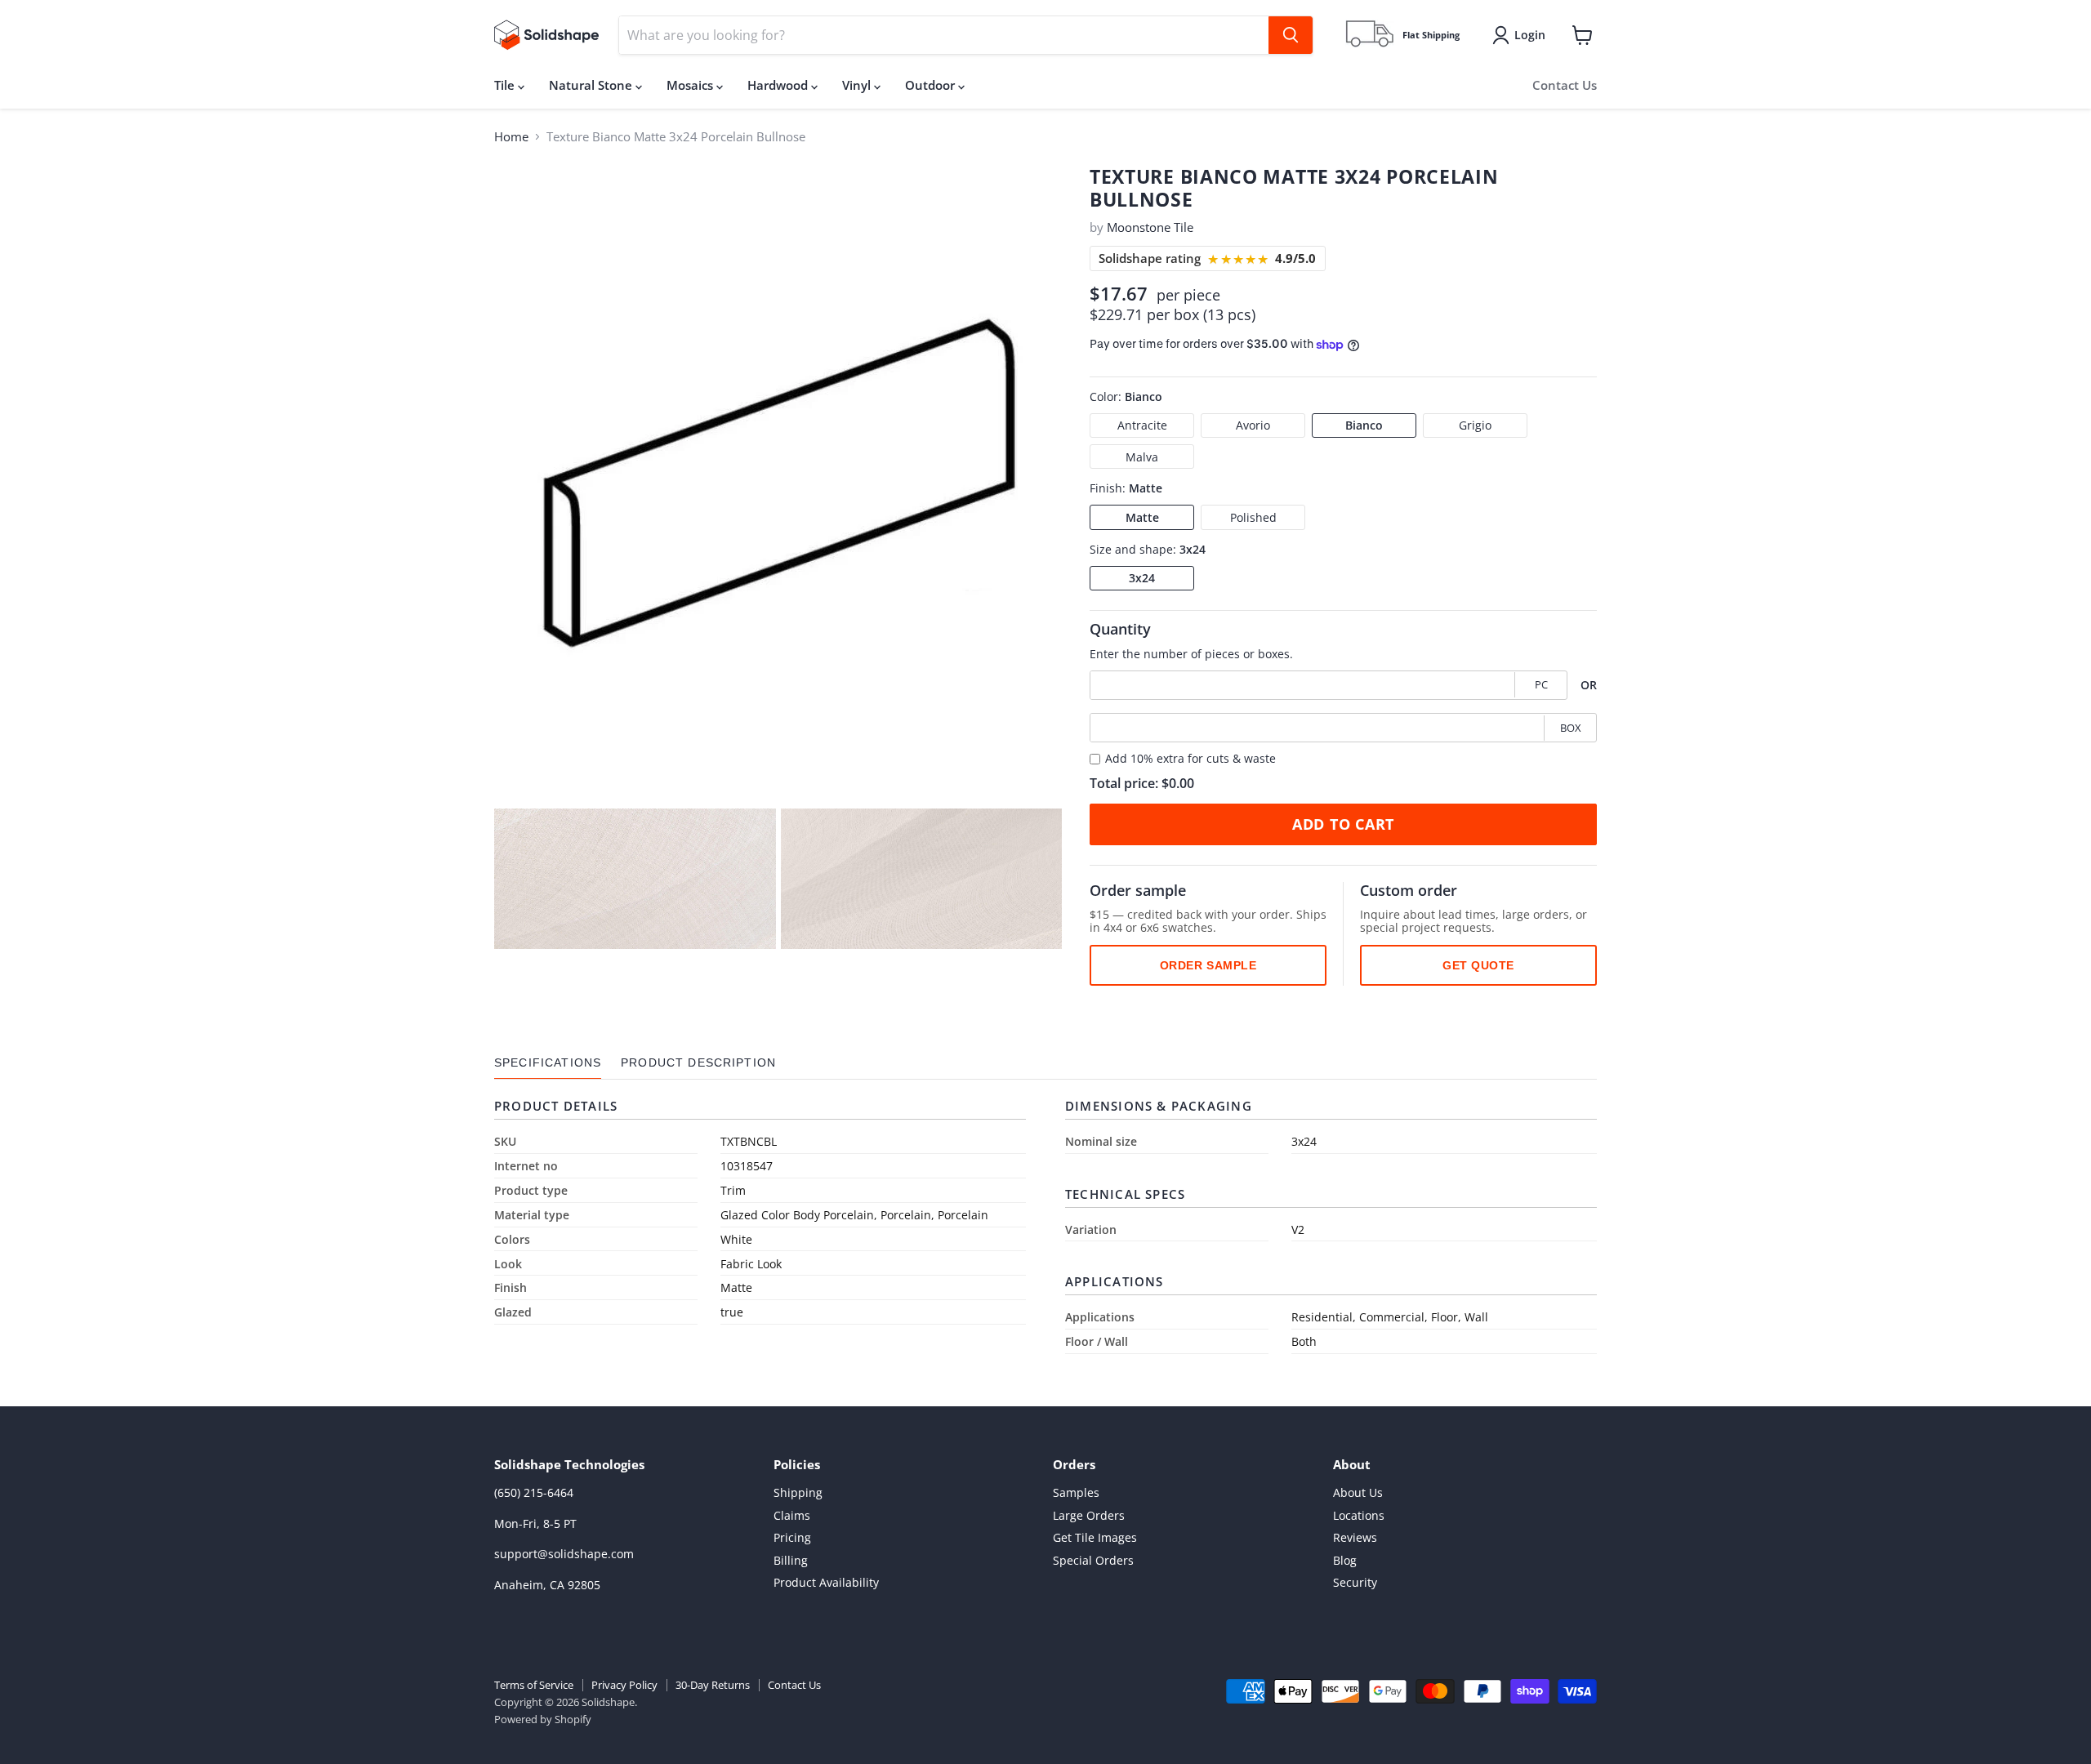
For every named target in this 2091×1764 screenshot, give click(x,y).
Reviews (1355, 1537)
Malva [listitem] (1142, 457)
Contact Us (1565, 85)
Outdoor (932, 85)
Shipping (798, 1492)
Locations (1359, 1515)
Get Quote (1478, 965)
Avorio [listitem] (1253, 425)
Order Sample (1208, 965)
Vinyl (858, 85)
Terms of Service (534, 1685)
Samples (1076, 1492)
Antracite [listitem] (1142, 425)
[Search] (1291, 35)
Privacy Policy (624, 1685)
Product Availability (826, 1582)
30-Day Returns (713, 1685)
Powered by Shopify (543, 1719)
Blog (1345, 1560)
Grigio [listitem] (1475, 425)
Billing (791, 1560)
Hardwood (779, 85)
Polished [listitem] (1253, 517)
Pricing (792, 1537)
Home (511, 137)
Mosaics (691, 85)
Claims (792, 1515)
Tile (506, 85)
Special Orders (1093, 1560)
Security (1355, 1582)
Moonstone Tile (1150, 227)
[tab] (548, 1063)
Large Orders (1089, 1515)
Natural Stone (592, 85)
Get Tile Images (1095, 1537)
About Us (1358, 1492)
